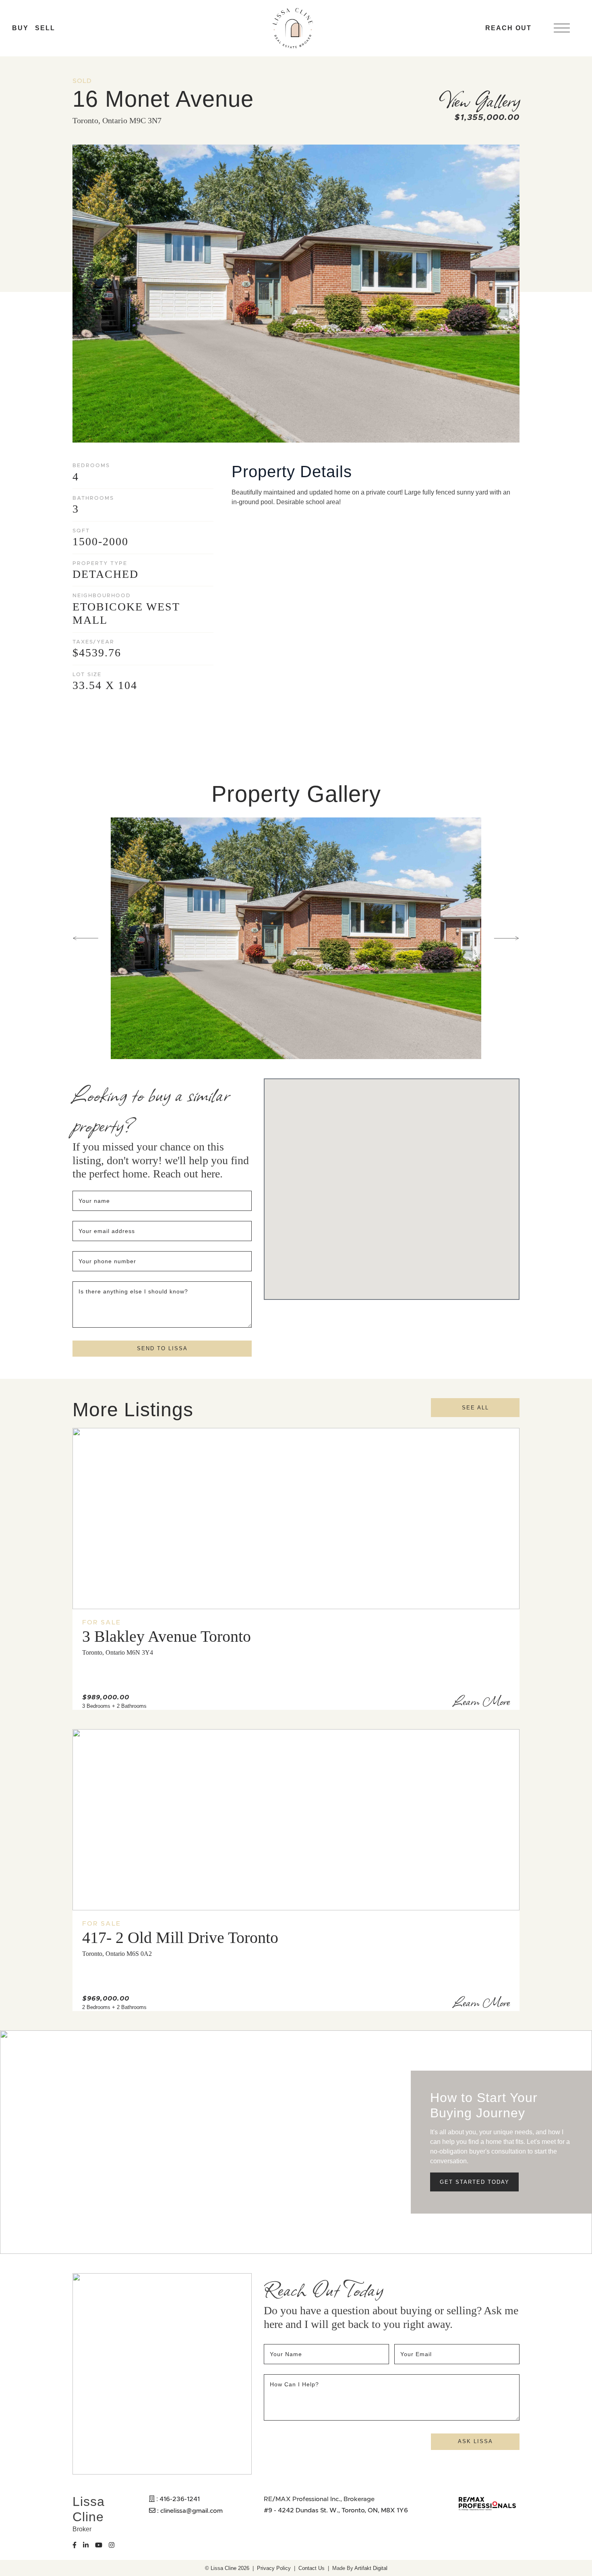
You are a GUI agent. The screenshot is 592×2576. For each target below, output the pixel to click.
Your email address (108, 1231)
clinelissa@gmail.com (191, 2510)
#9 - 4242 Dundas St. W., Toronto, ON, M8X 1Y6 (336, 2510)
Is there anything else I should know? (133, 1291)
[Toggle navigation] (562, 28)
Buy (20, 28)
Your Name (287, 2354)
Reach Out (508, 28)
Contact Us (312, 2568)
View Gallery (479, 99)
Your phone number (107, 1261)
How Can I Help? (294, 2384)
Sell (45, 28)
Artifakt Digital (371, 2568)
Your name (95, 1201)
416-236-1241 (180, 2499)
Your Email (417, 2354)
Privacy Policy (274, 2568)
